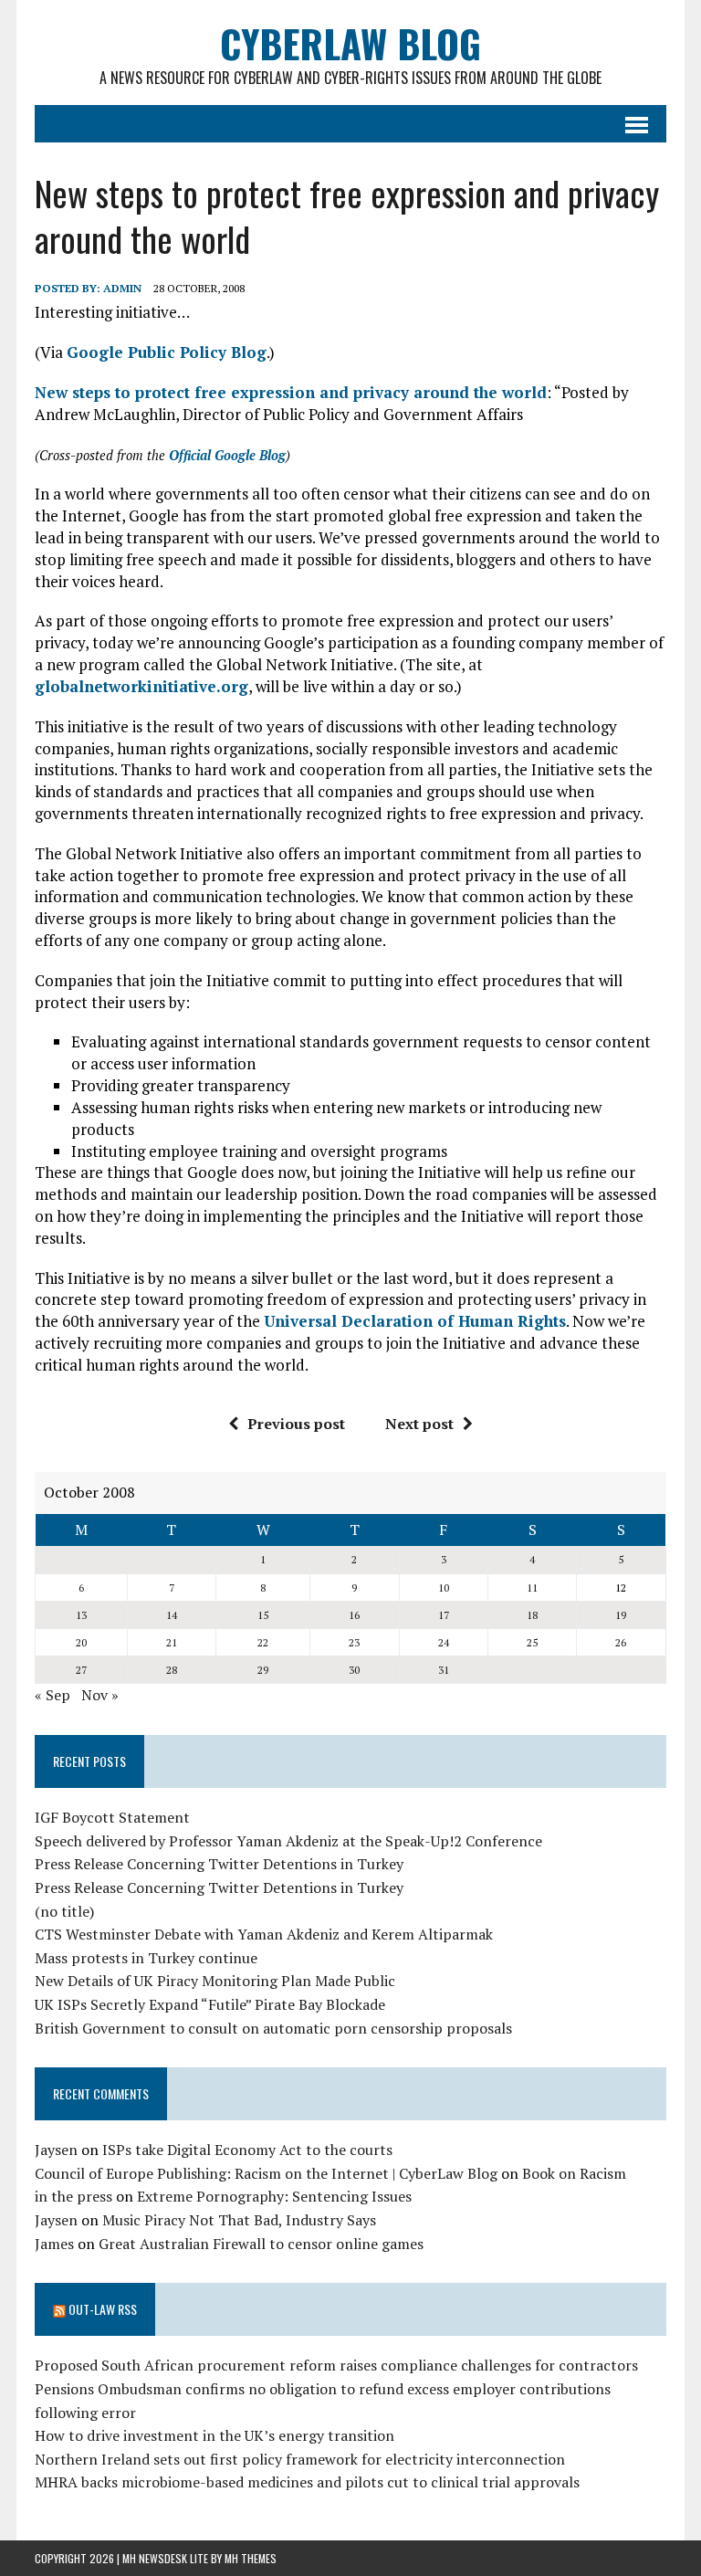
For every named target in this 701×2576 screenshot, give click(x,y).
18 (532, 1615)
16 (354, 1615)
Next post (419, 1424)
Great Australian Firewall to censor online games (261, 2244)
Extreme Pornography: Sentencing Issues (274, 2196)
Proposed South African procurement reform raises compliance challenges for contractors (336, 2365)
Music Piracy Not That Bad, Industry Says (239, 2220)
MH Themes (251, 2558)
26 (621, 1642)
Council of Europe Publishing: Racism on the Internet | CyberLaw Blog (266, 2173)
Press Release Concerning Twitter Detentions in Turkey (219, 1864)
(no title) (64, 1911)
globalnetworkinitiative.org (141, 686)
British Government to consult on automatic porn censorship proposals (273, 2028)
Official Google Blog (227, 455)
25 (532, 1642)
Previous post (296, 1424)
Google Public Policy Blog (167, 352)
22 (263, 1642)
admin (122, 288)
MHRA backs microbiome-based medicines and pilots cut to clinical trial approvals (307, 2482)
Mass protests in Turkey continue (146, 1958)
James (54, 2244)
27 (81, 1670)
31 (444, 1670)
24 (444, 1642)
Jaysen (56, 2150)
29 (263, 1670)
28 (172, 1670)
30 (354, 1670)
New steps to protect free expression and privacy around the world (291, 392)
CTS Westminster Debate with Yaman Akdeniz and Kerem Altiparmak (264, 1934)
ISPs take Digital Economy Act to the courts (247, 2150)
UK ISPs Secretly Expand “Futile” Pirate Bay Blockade (210, 2004)
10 (444, 1588)
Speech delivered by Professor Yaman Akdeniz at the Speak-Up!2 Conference (288, 1841)
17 (444, 1615)
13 (81, 1615)
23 (354, 1642)
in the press (73, 2196)
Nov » (100, 1695)
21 (172, 1642)
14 (172, 1615)
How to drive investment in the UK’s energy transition (214, 2435)
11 (532, 1588)
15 (263, 1615)
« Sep (52, 1695)
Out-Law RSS (103, 2309)
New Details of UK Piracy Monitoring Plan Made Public (215, 1981)
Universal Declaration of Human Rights (415, 1321)
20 (81, 1642)
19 (621, 1615)
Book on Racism (574, 2173)
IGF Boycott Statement (112, 1817)
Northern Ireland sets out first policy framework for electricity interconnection (300, 2459)
